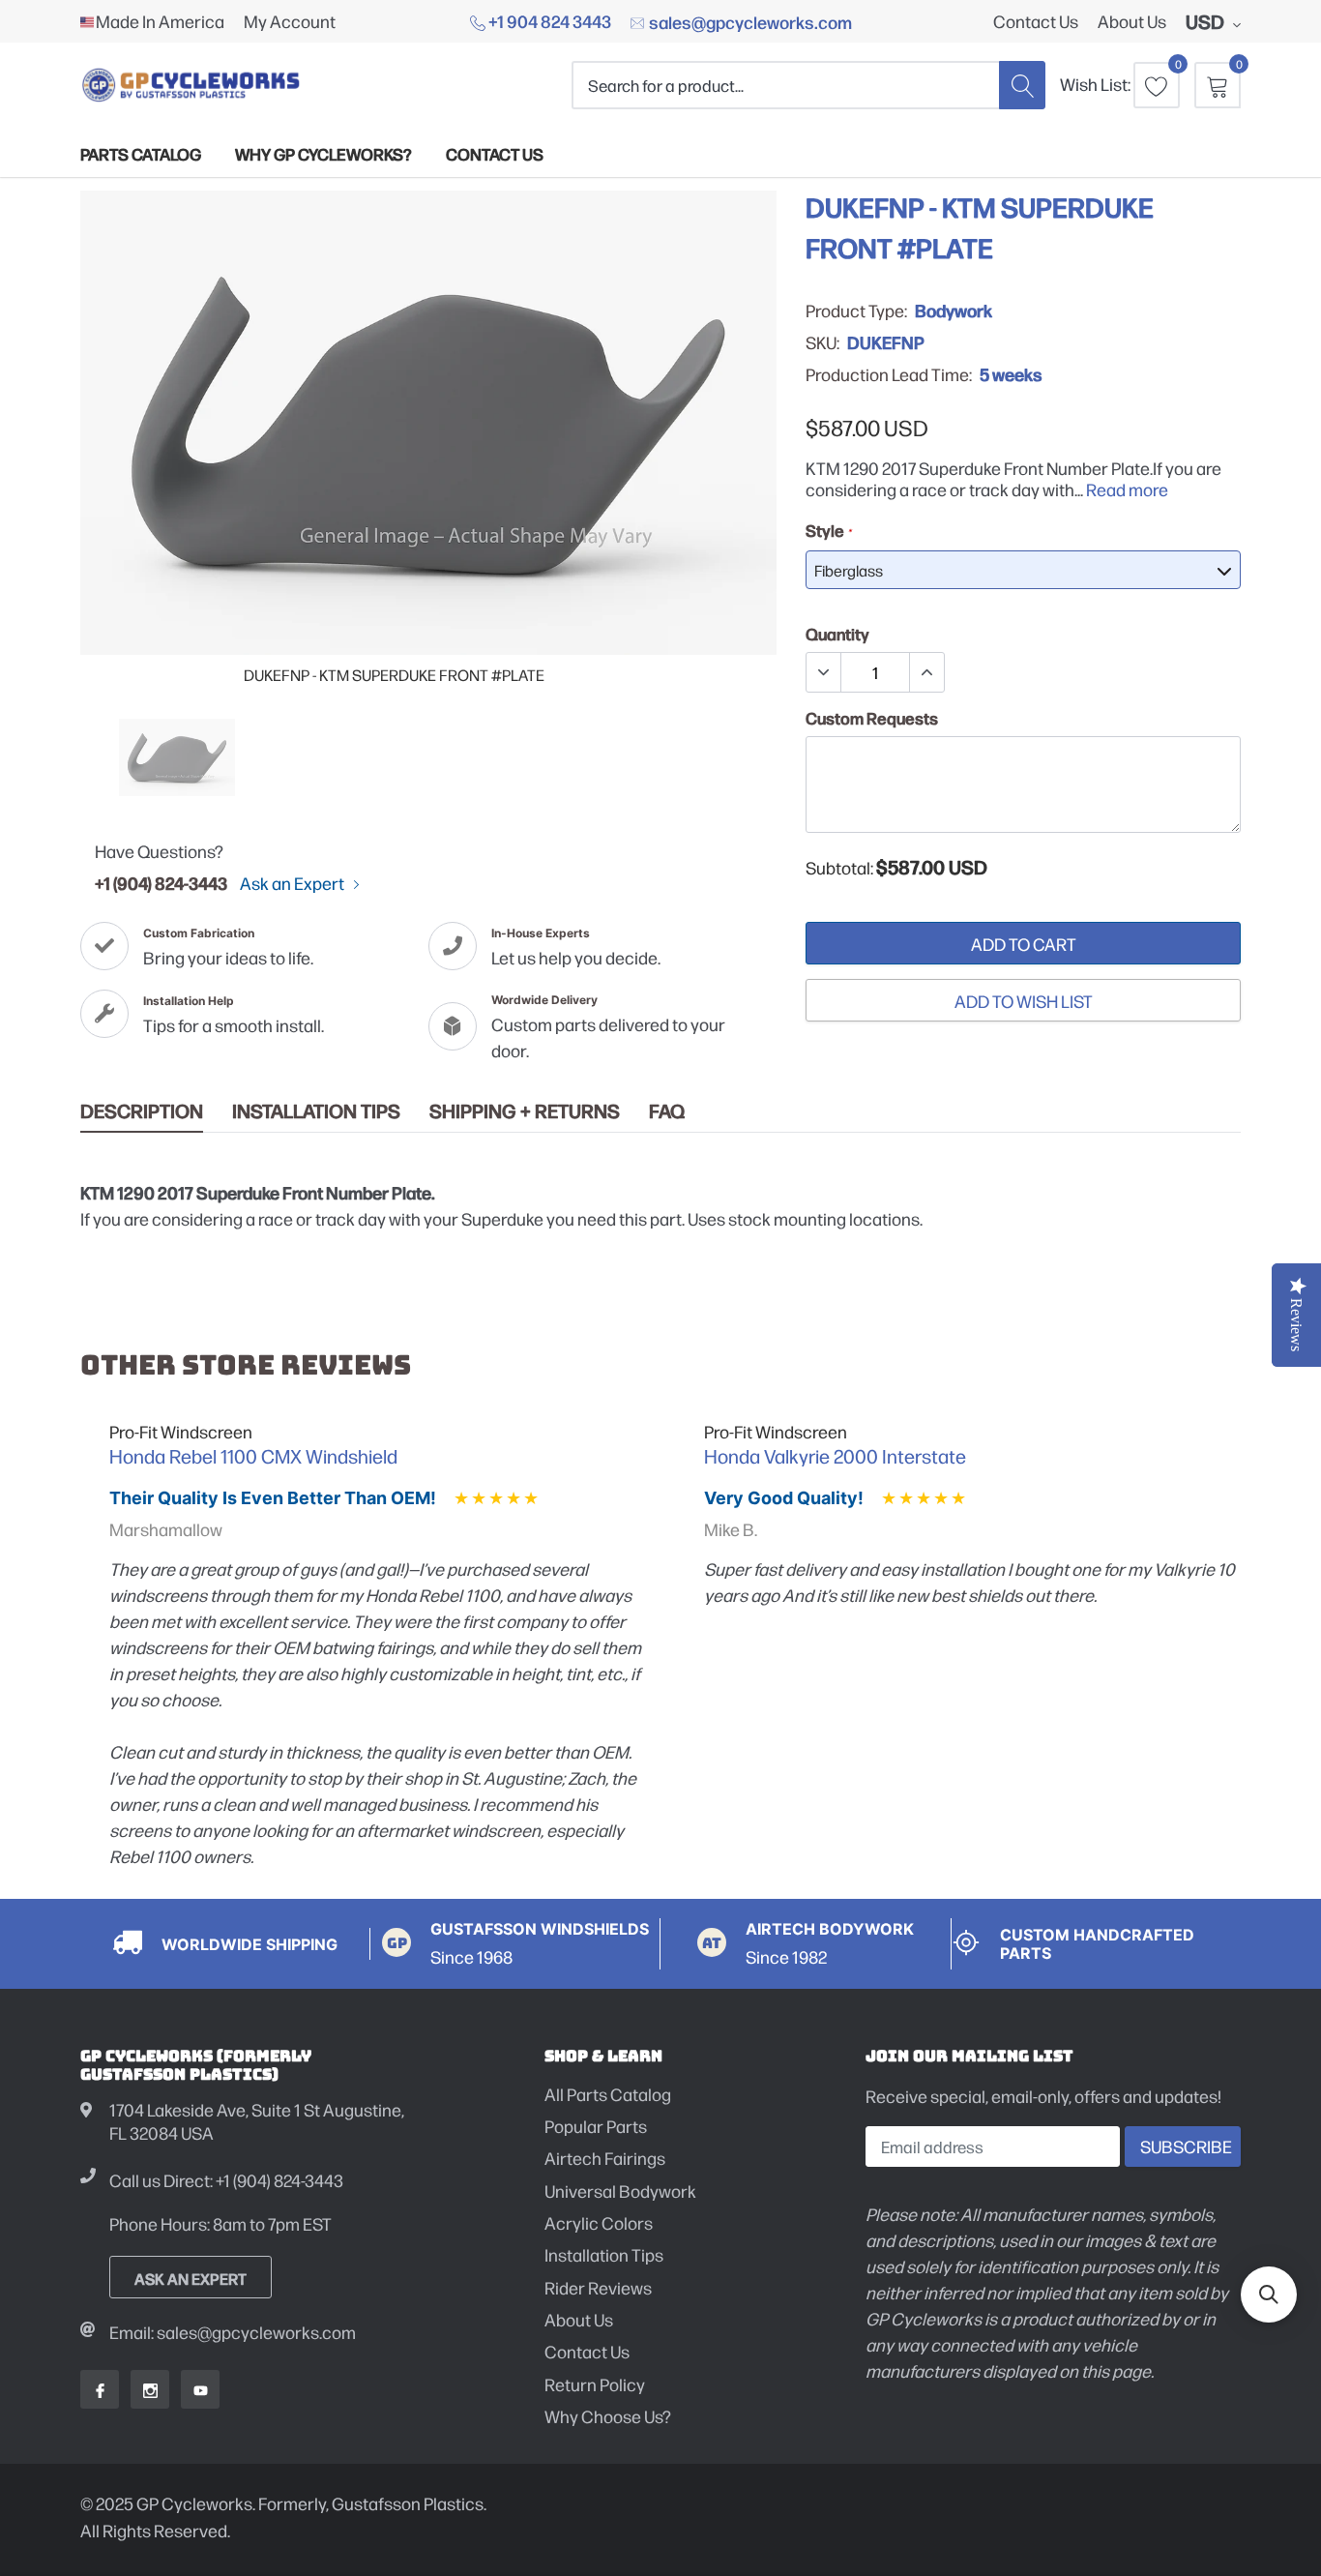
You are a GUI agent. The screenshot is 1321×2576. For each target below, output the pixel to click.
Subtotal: (839, 868)
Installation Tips (316, 1111)
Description (142, 1111)
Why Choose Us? (608, 2416)
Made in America (160, 21)
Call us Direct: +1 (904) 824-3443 (226, 2180)
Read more (1127, 489)
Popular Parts (596, 2126)
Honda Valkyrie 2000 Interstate (835, 1456)
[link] (177, 757)
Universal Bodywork (620, 2191)
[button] (1269, 2295)
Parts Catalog (141, 153)
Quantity (837, 634)
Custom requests (872, 718)
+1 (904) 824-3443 (161, 882)
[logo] (191, 85)
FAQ (667, 1111)
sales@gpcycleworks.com (749, 21)
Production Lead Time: (889, 374)
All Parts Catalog (608, 2094)
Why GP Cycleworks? (323, 153)
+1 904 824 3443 (548, 20)
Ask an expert (191, 2278)
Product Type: (856, 311)
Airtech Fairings (605, 2158)
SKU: (822, 342)
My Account (290, 21)
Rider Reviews (598, 2287)
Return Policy (595, 2384)
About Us (1132, 21)
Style (828, 530)
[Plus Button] (926, 672)
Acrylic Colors (599, 2222)
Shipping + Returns (525, 1111)
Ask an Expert (294, 883)
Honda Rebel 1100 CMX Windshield (253, 1456)
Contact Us (1036, 21)
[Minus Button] (824, 672)
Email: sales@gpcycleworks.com (233, 2332)
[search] (1022, 85)
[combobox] (785, 85)
